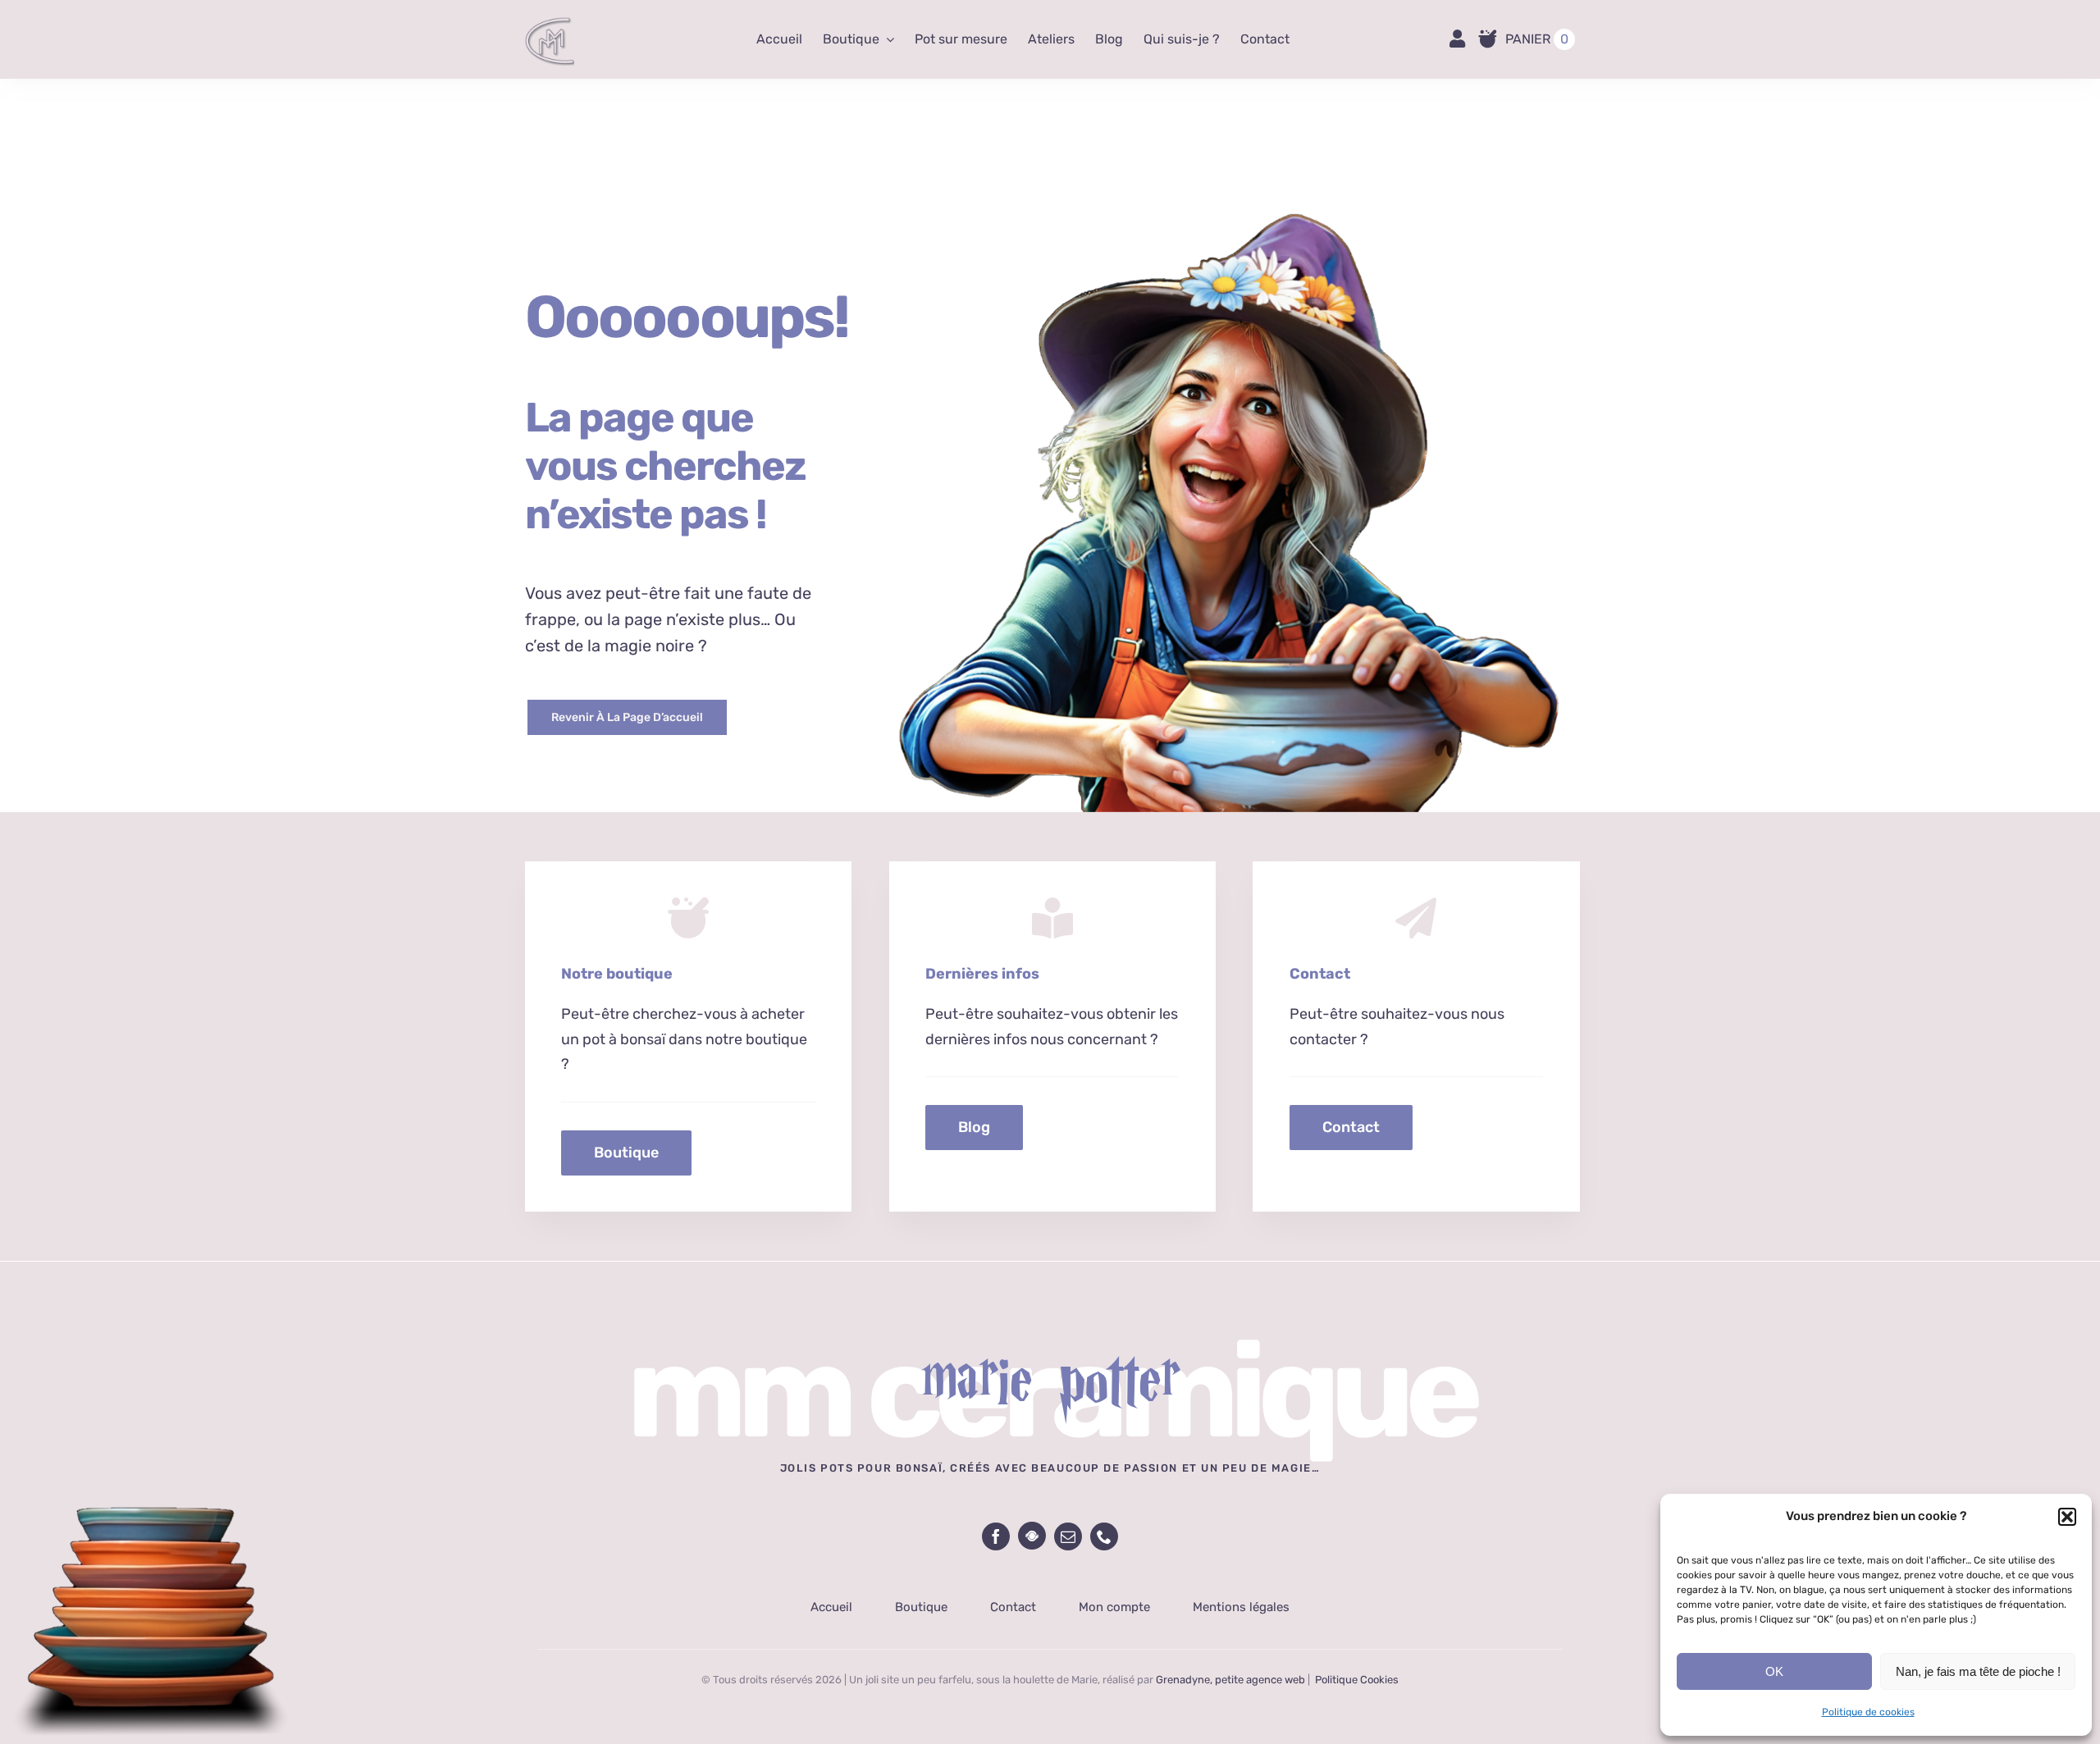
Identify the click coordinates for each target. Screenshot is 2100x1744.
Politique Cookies (1357, 1680)
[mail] (1068, 1536)
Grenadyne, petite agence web (1230, 1680)
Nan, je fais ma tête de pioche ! (1978, 1671)
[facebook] (996, 1536)
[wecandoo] (1032, 1536)
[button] (2067, 1517)
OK (1774, 1671)
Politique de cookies (1868, 1712)
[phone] (1104, 1536)
